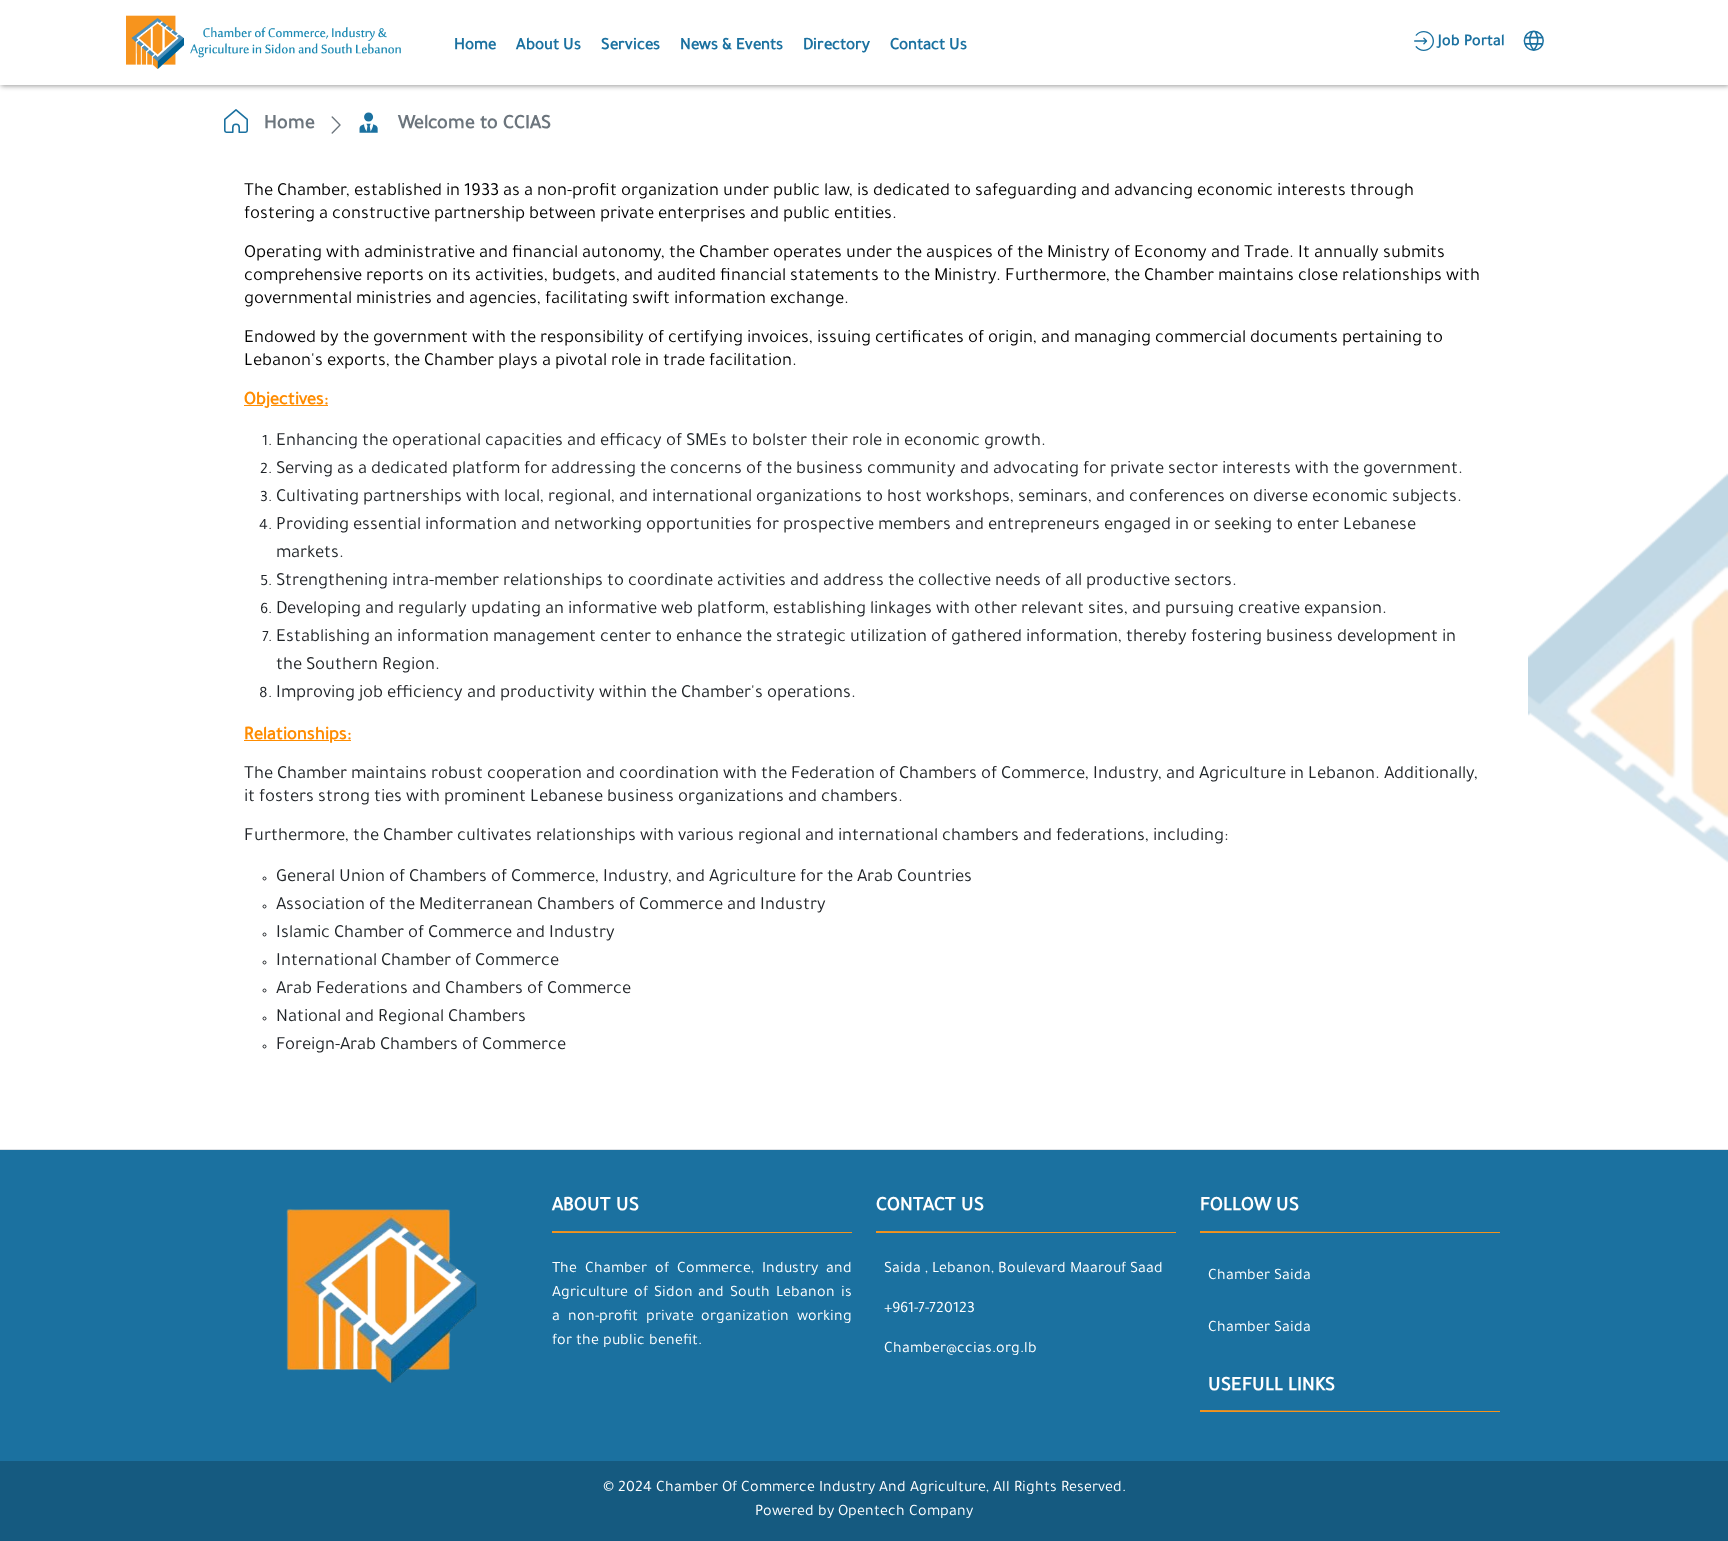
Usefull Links (1271, 1387)
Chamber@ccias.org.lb (960, 1350)
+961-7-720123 (929, 1310)
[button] (473, 43)
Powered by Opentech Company (864, 1513)
